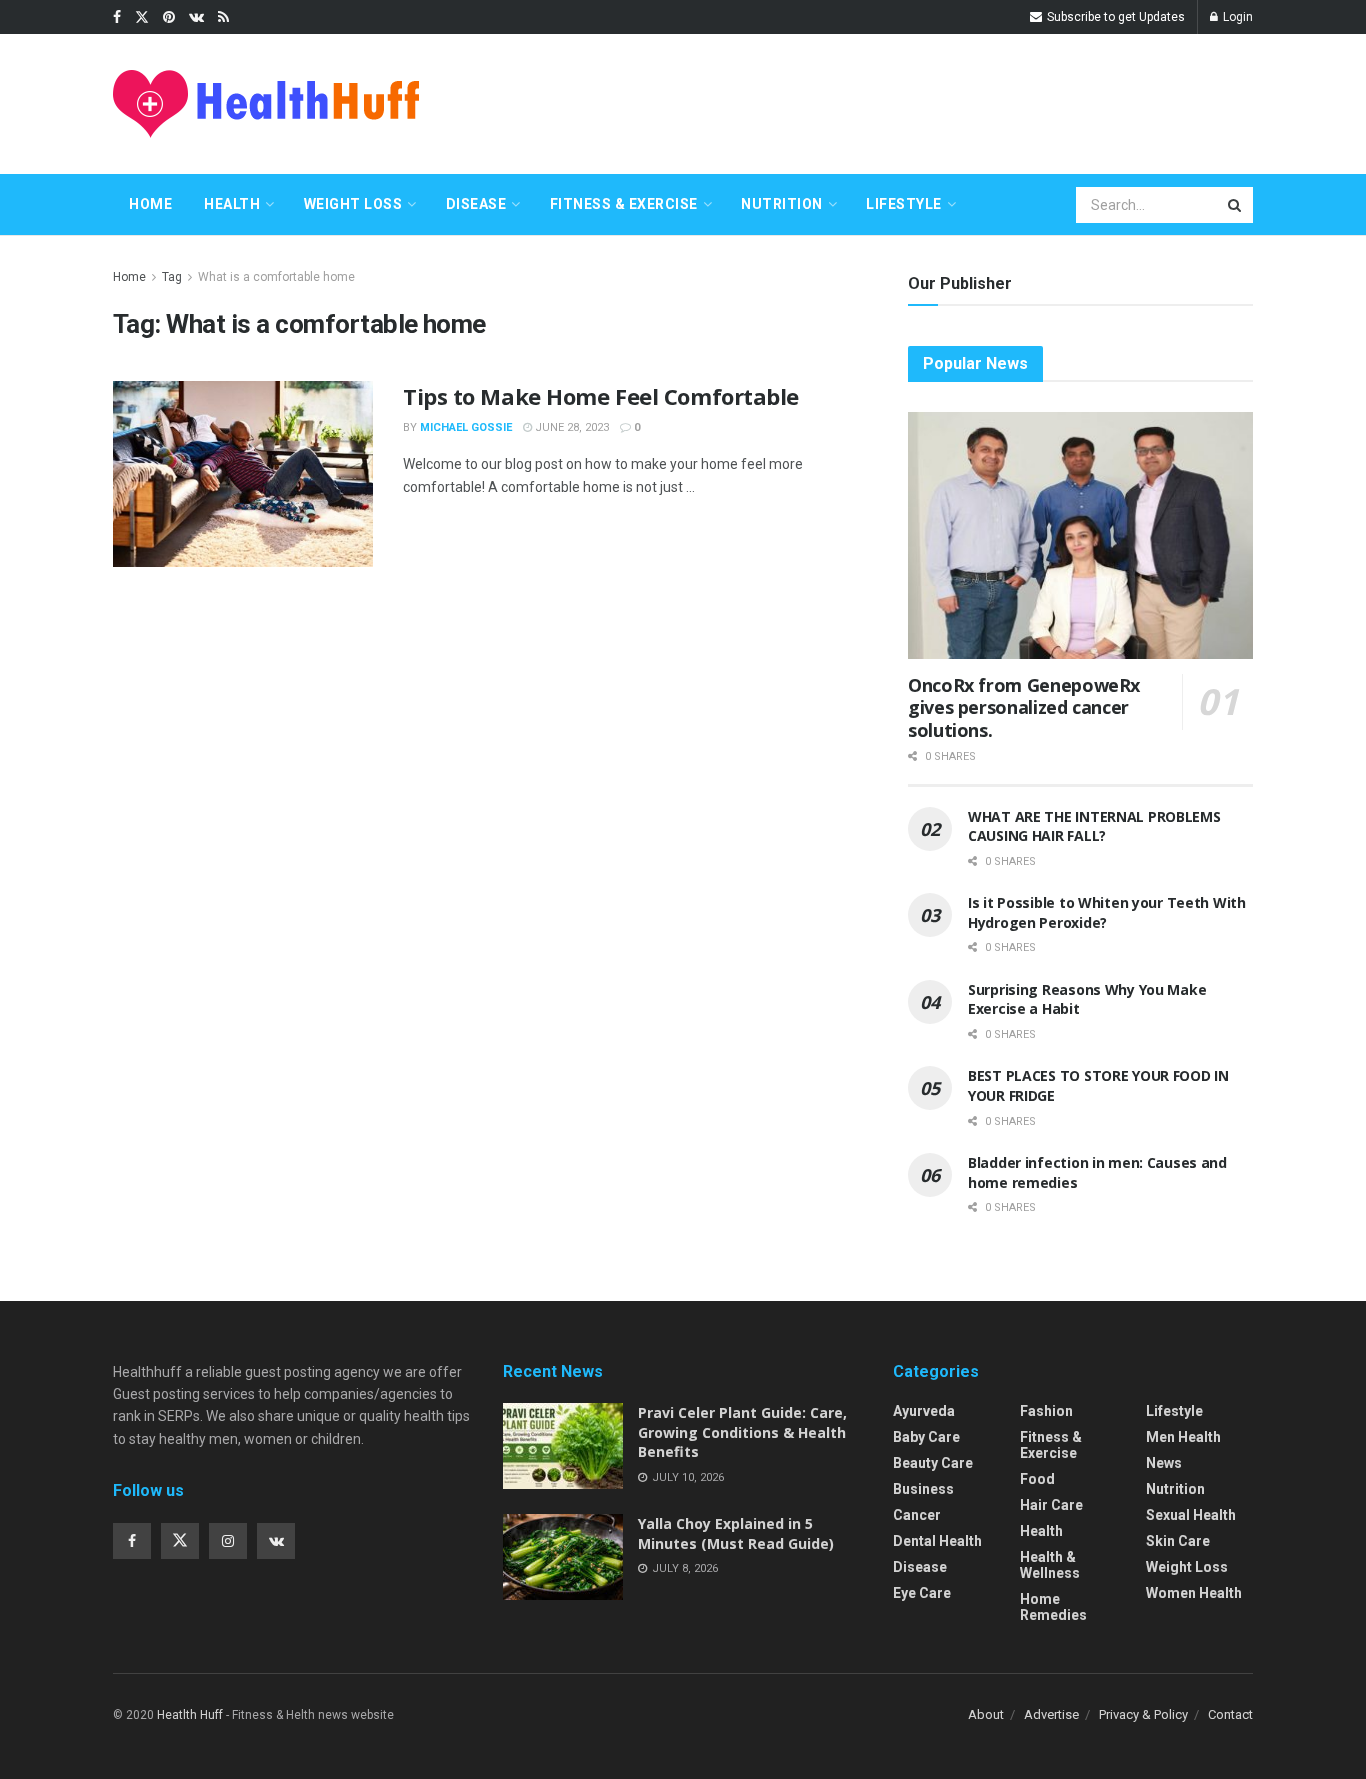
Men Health (1183, 1437)
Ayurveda (924, 1411)
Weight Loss (353, 204)
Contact (1230, 1714)
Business (923, 1489)
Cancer (917, 1515)
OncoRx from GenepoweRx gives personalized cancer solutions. (1024, 707)
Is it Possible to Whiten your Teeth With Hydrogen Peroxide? (1107, 912)
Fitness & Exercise (624, 204)
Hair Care (1051, 1505)
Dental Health (937, 1541)
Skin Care (1178, 1541)
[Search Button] (1236, 205)
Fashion (1046, 1411)
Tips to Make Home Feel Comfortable (601, 396)
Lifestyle (904, 204)
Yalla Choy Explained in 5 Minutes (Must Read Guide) (736, 1533)
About (986, 1714)
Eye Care (922, 1593)
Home (150, 204)
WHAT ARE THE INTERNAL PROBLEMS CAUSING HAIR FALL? (1094, 826)
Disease (476, 204)
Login (1236, 17)
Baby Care (926, 1437)
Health (232, 204)
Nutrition (782, 204)
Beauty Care (933, 1463)
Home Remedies (1053, 1607)
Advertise (1051, 1714)
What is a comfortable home (276, 277)
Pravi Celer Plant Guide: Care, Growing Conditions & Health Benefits (742, 1432)
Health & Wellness (1050, 1565)
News (1164, 1463)
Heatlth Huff (190, 1715)
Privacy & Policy (1143, 1714)
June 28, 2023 (570, 427)
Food (1037, 1479)
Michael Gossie (466, 427)
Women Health (1194, 1593)
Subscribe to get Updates (1114, 17)
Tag (172, 277)
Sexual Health (1191, 1515)
